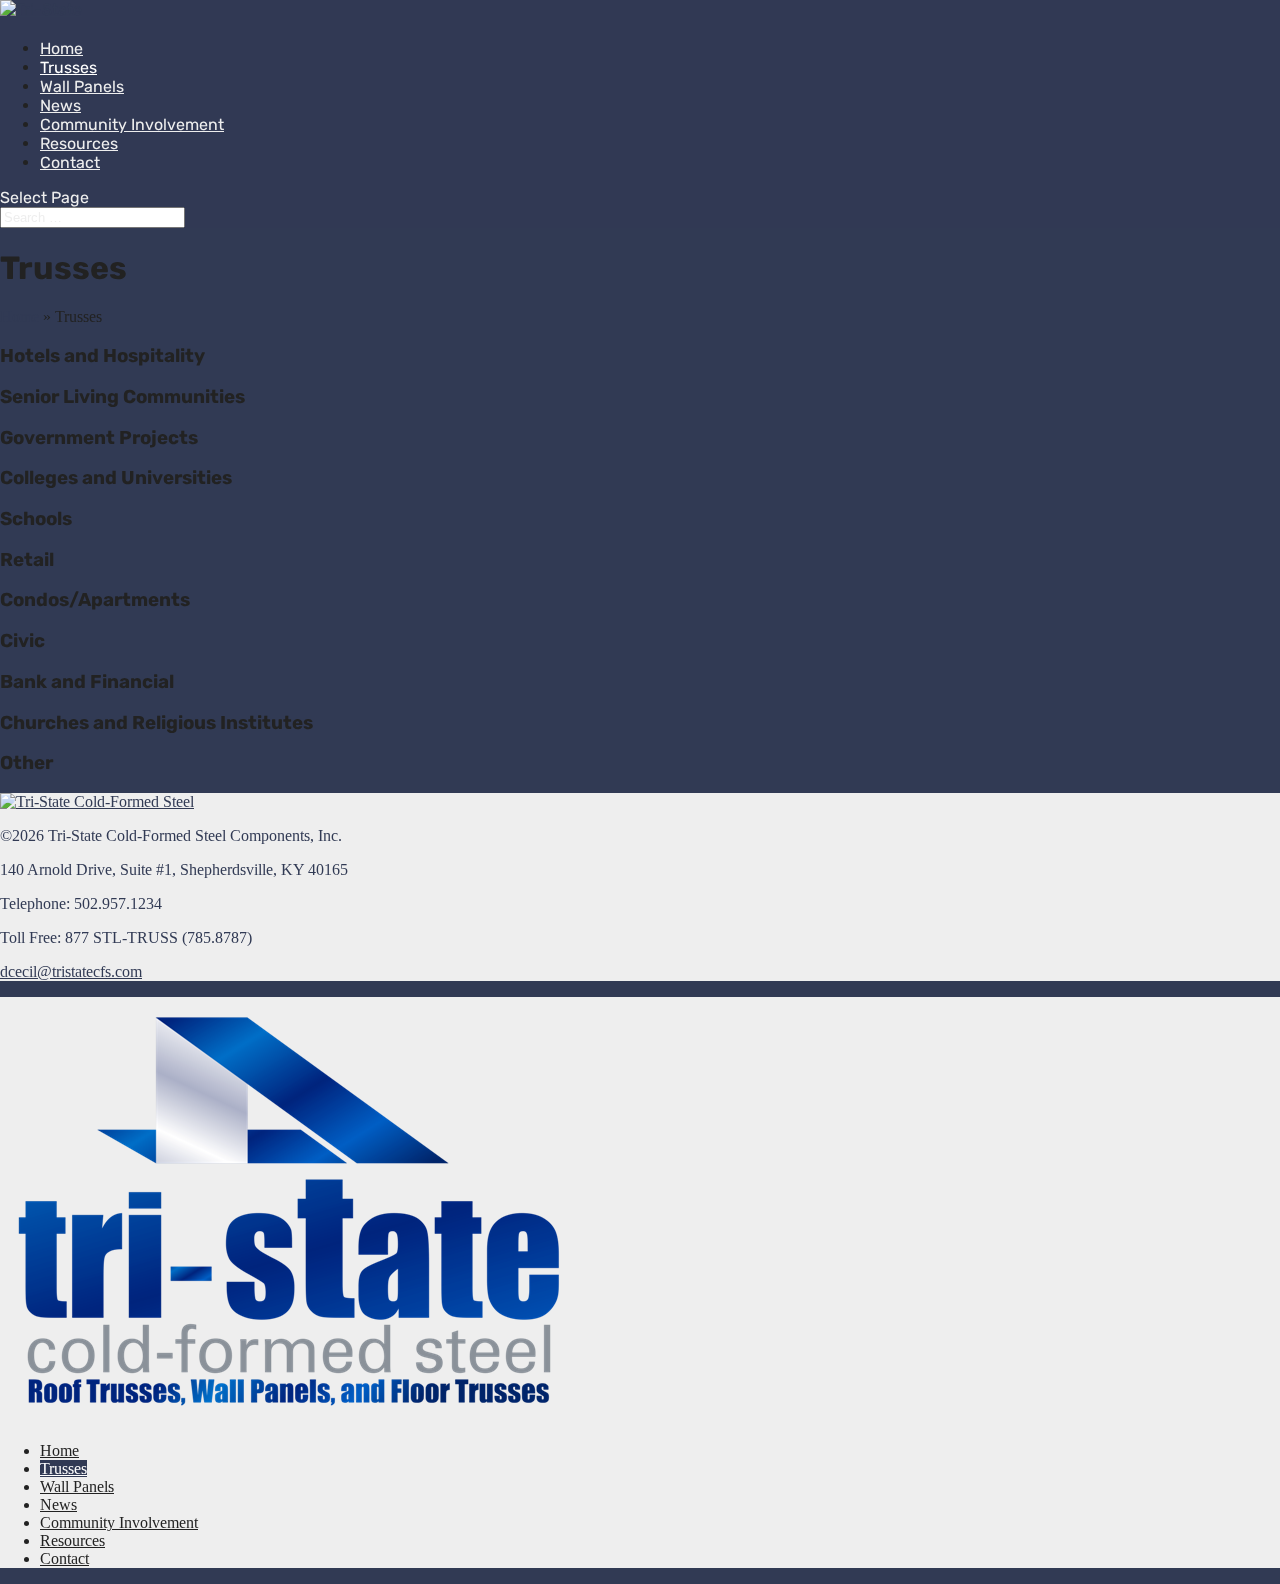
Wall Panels (82, 86)
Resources (72, 1540)
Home (19, 316)
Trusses (63, 1468)
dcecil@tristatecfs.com (71, 971)
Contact (70, 162)
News (58, 1504)
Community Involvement (132, 124)
